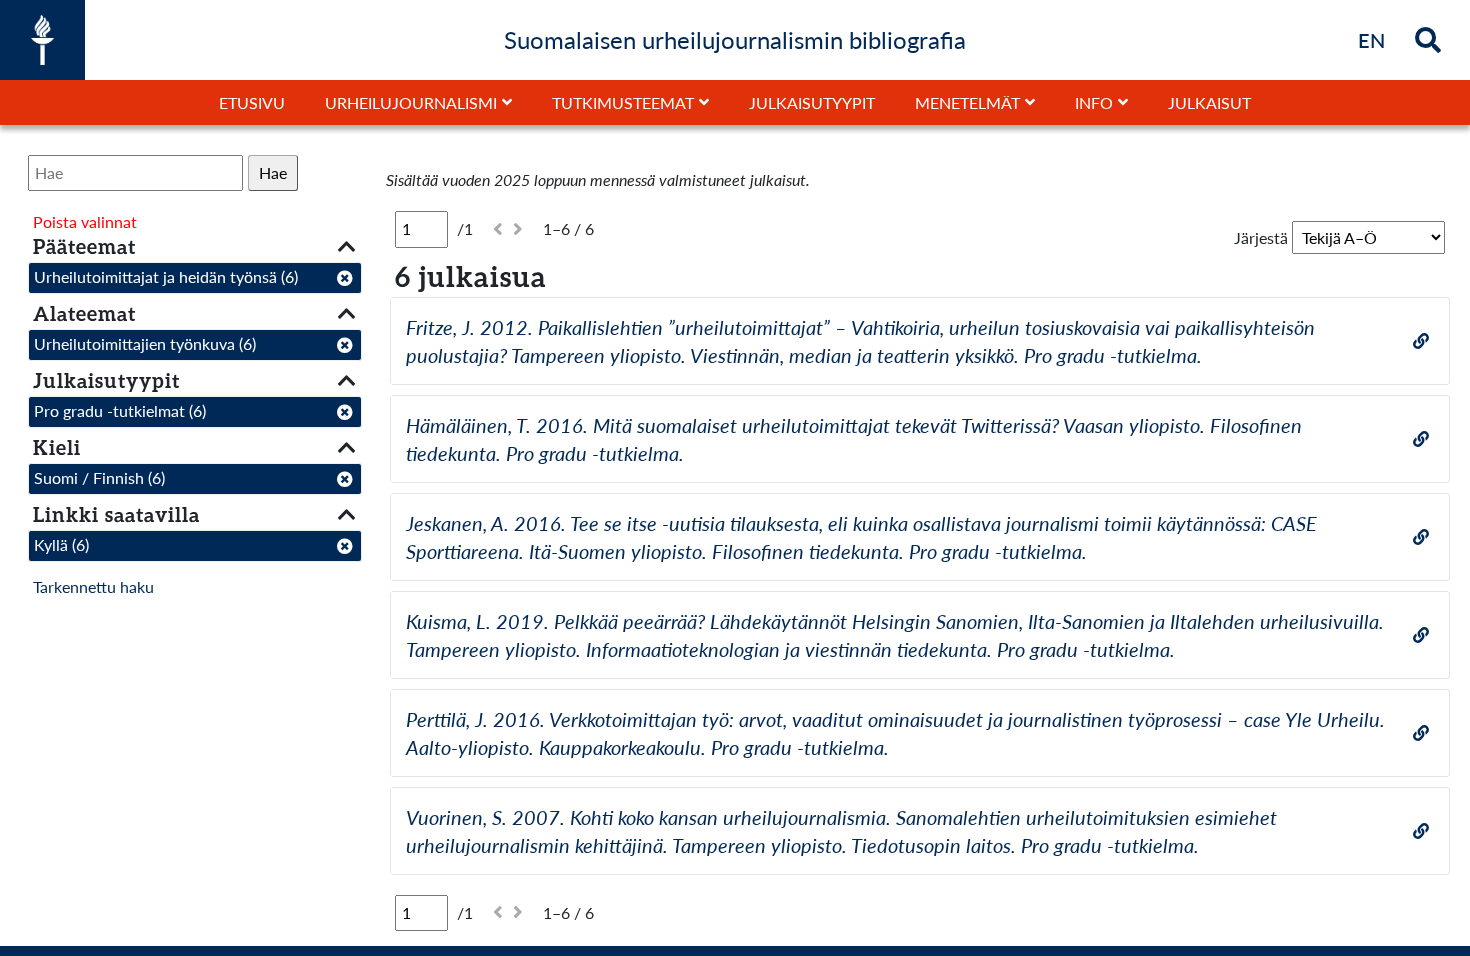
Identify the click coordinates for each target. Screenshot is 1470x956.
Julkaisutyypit (812, 102)
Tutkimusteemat (623, 102)
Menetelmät (967, 102)
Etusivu (252, 102)
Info (1094, 102)
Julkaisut (1209, 102)
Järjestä (1261, 237)
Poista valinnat (85, 221)
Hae (273, 172)
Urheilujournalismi (411, 102)
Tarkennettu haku (93, 586)
